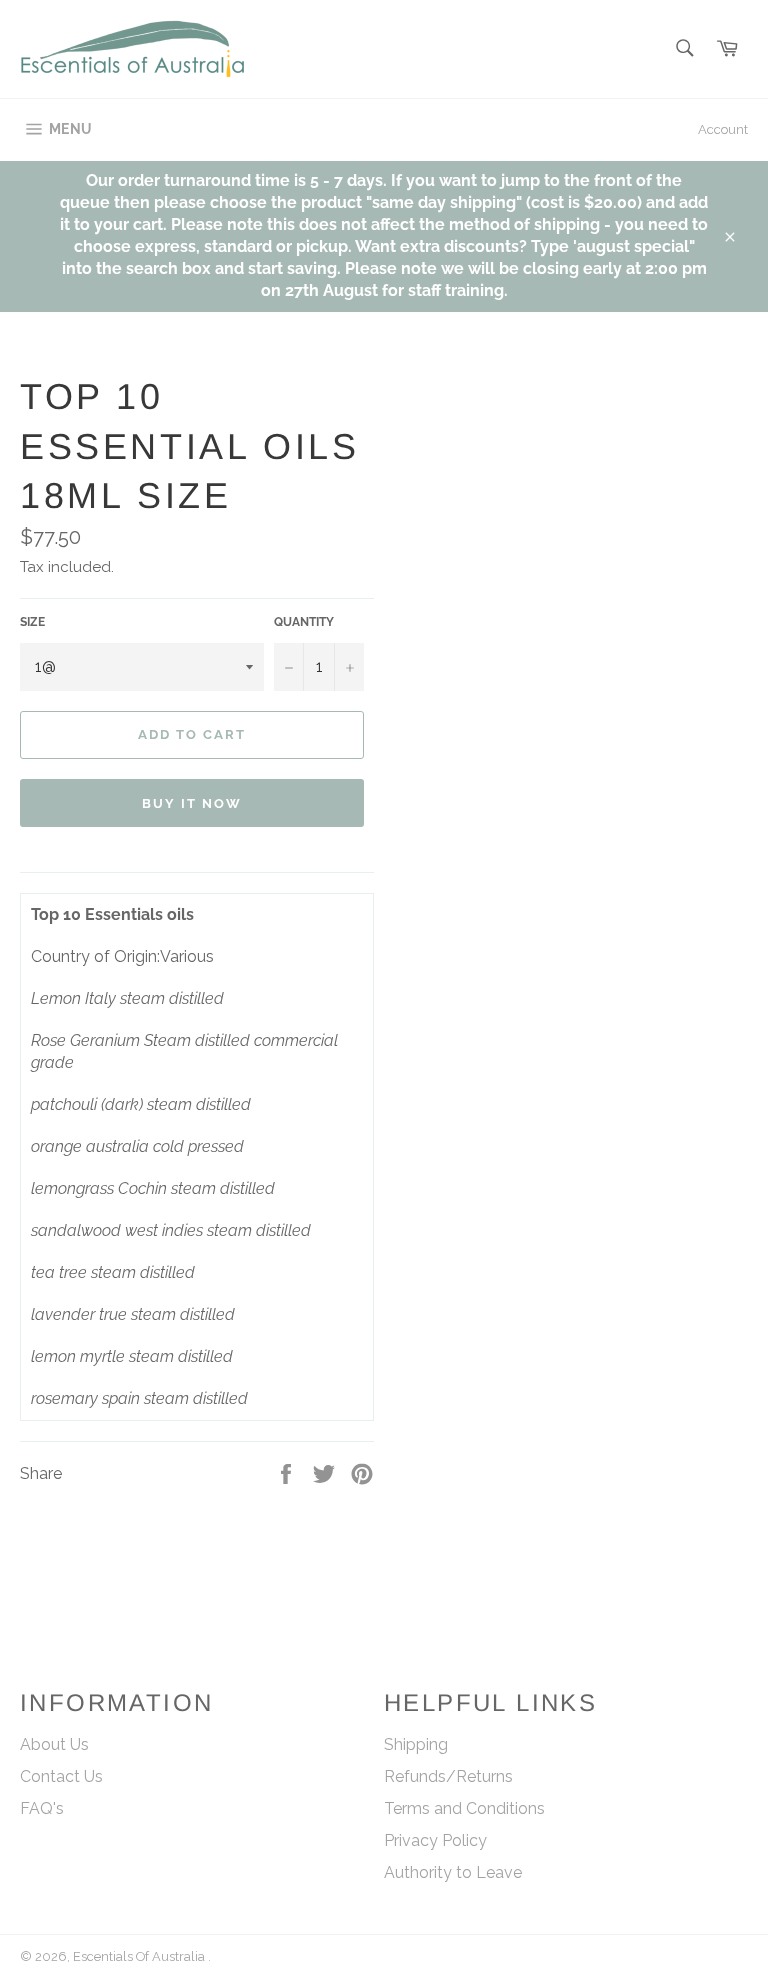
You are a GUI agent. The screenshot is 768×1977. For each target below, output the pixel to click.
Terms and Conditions (464, 1808)
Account (723, 129)
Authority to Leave (453, 1872)
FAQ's (42, 1808)
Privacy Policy (435, 1840)
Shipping (416, 1744)
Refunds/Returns (448, 1776)
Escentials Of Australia (140, 1956)
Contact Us (61, 1776)
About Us (54, 1744)
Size (32, 622)
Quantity (304, 622)
